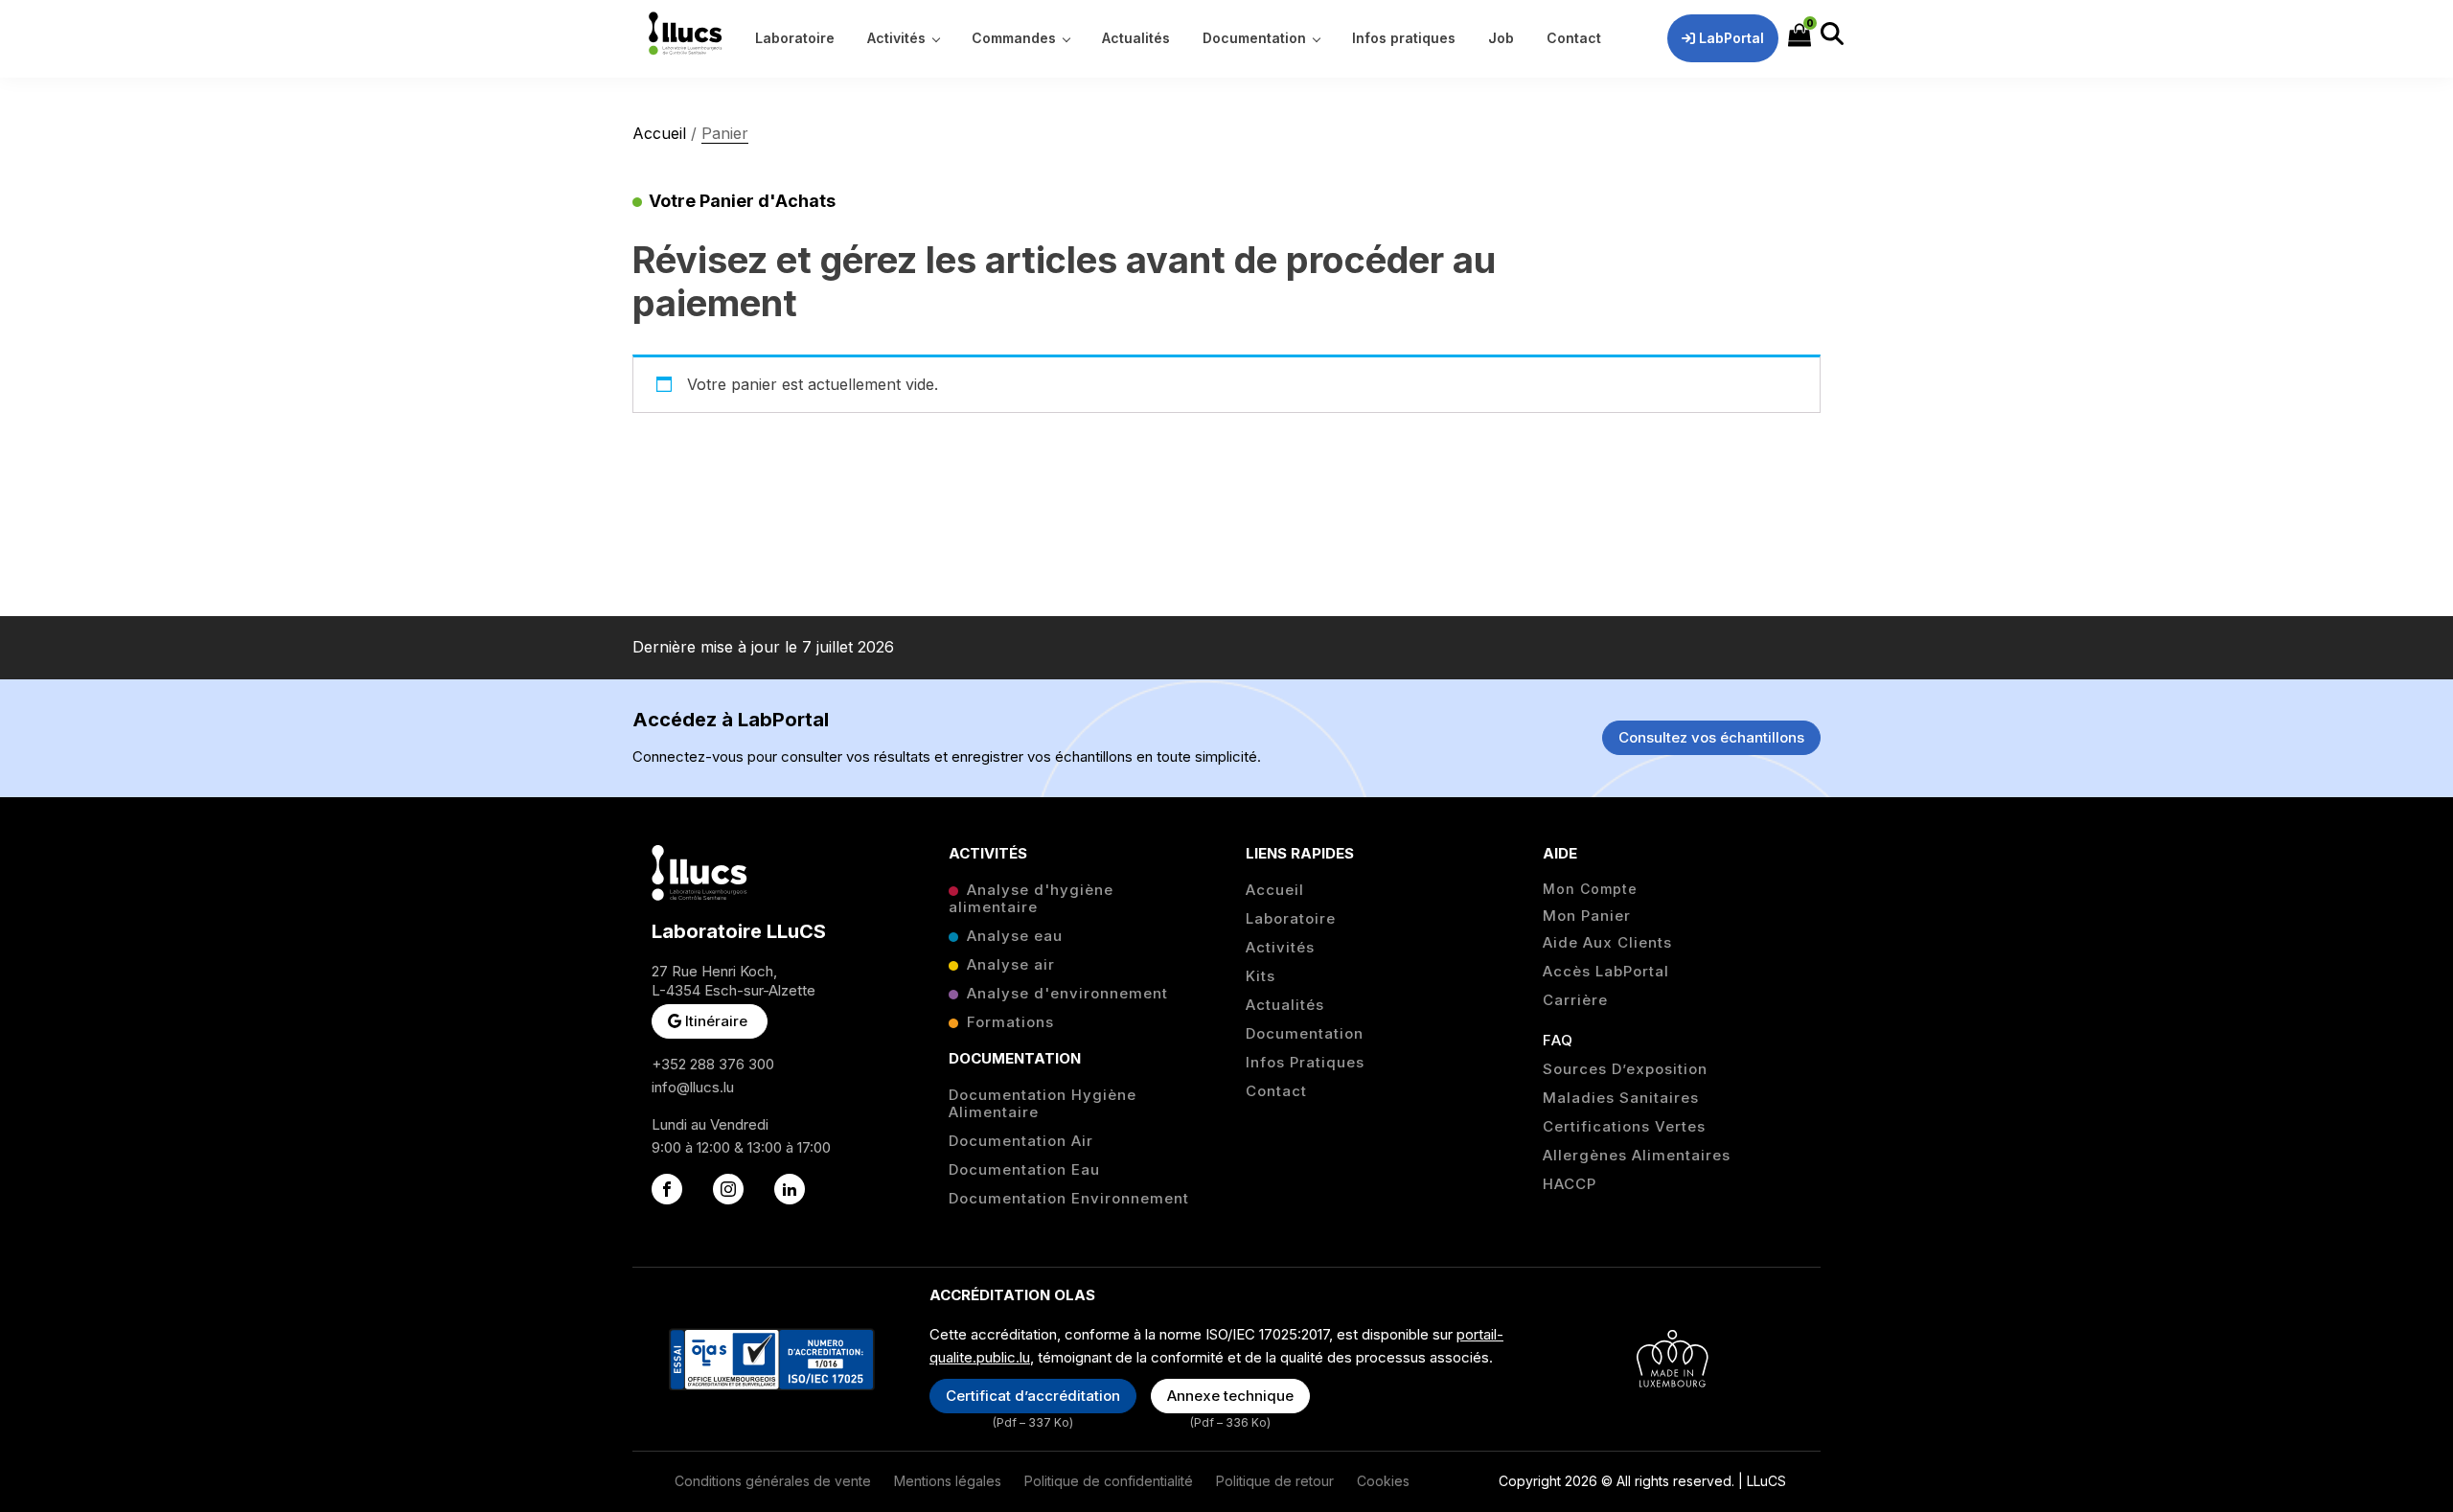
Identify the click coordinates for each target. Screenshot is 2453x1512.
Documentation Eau (1024, 1170)
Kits (1261, 976)
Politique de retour (1275, 1481)
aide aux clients (1607, 943)
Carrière (1575, 1000)
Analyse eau (1015, 936)
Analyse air (1011, 965)
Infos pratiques (1305, 1063)
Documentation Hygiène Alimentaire (1043, 1104)
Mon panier (1587, 916)
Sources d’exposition (1625, 1069)
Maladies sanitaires (1621, 1098)
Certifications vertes (1624, 1127)
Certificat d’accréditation (1033, 1396)
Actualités (1285, 1005)
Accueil (659, 133)
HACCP (1570, 1184)
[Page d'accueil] (685, 34)
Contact (1276, 1091)
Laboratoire (1291, 919)
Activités (1280, 948)
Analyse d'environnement (1067, 994)
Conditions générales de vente (773, 1481)
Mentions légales (948, 1481)
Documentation (1305, 1034)
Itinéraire (716, 1021)
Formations (1010, 1022)
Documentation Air (1021, 1141)
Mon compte (1590, 889)
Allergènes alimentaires (1637, 1156)
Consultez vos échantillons (1711, 737)
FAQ (1558, 1041)
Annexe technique (1230, 1396)
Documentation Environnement (1069, 1199)
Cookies (1383, 1481)
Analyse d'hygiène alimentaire (1031, 899)
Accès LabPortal (1606, 972)
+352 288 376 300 (713, 1064)
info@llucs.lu (693, 1087)
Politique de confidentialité (1109, 1481)
